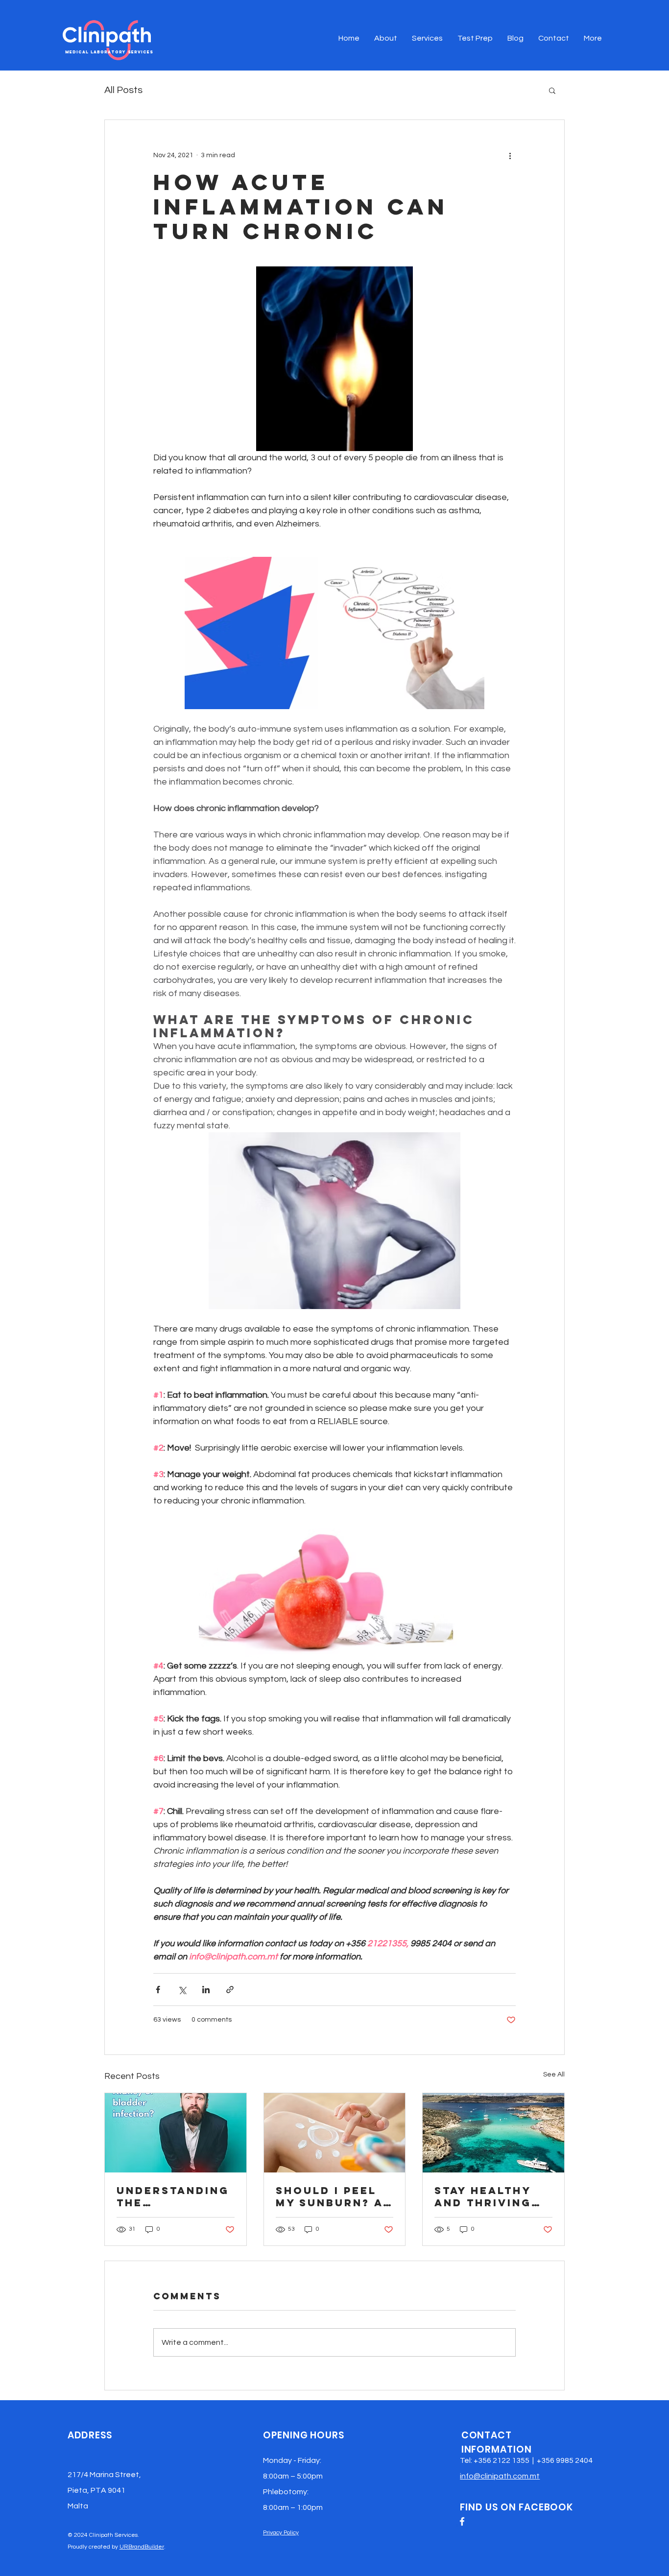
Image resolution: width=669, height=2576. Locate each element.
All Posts (123, 90)
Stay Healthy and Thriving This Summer (483, 2196)
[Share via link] (230, 1990)
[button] (552, 90)
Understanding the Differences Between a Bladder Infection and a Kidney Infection (173, 2196)
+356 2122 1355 (502, 2460)
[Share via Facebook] (158, 1990)
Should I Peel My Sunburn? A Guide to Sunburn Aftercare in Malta (329, 2196)
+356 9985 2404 (565, 2460)
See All (554, 2075)
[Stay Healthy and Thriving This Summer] (493, 2133)
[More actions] (510, 155)
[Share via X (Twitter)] (182, 1990)
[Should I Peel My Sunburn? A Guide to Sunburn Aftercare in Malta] (335, 2133)
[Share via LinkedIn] (206, 1990)
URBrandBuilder (142, 2547)
